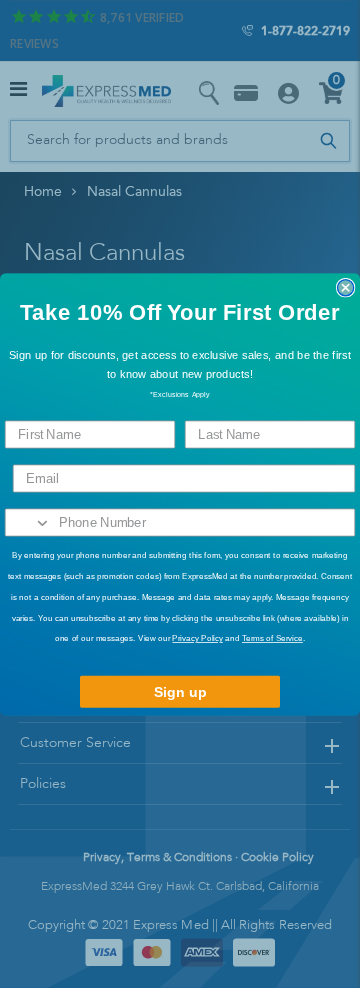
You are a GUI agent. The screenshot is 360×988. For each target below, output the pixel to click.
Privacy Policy (197, 638)
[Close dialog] (346, 287)
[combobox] (29, 522)
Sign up (180, 691)
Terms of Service (272, 638)
